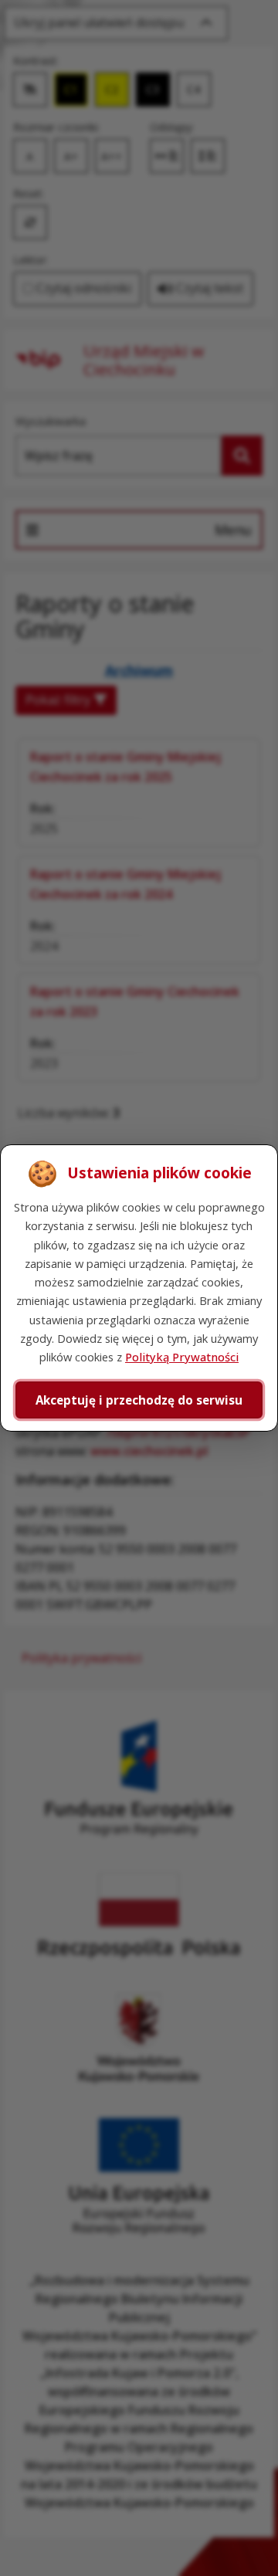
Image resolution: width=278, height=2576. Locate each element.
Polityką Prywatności (182, 1357)
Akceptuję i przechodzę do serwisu (139, 1400)
